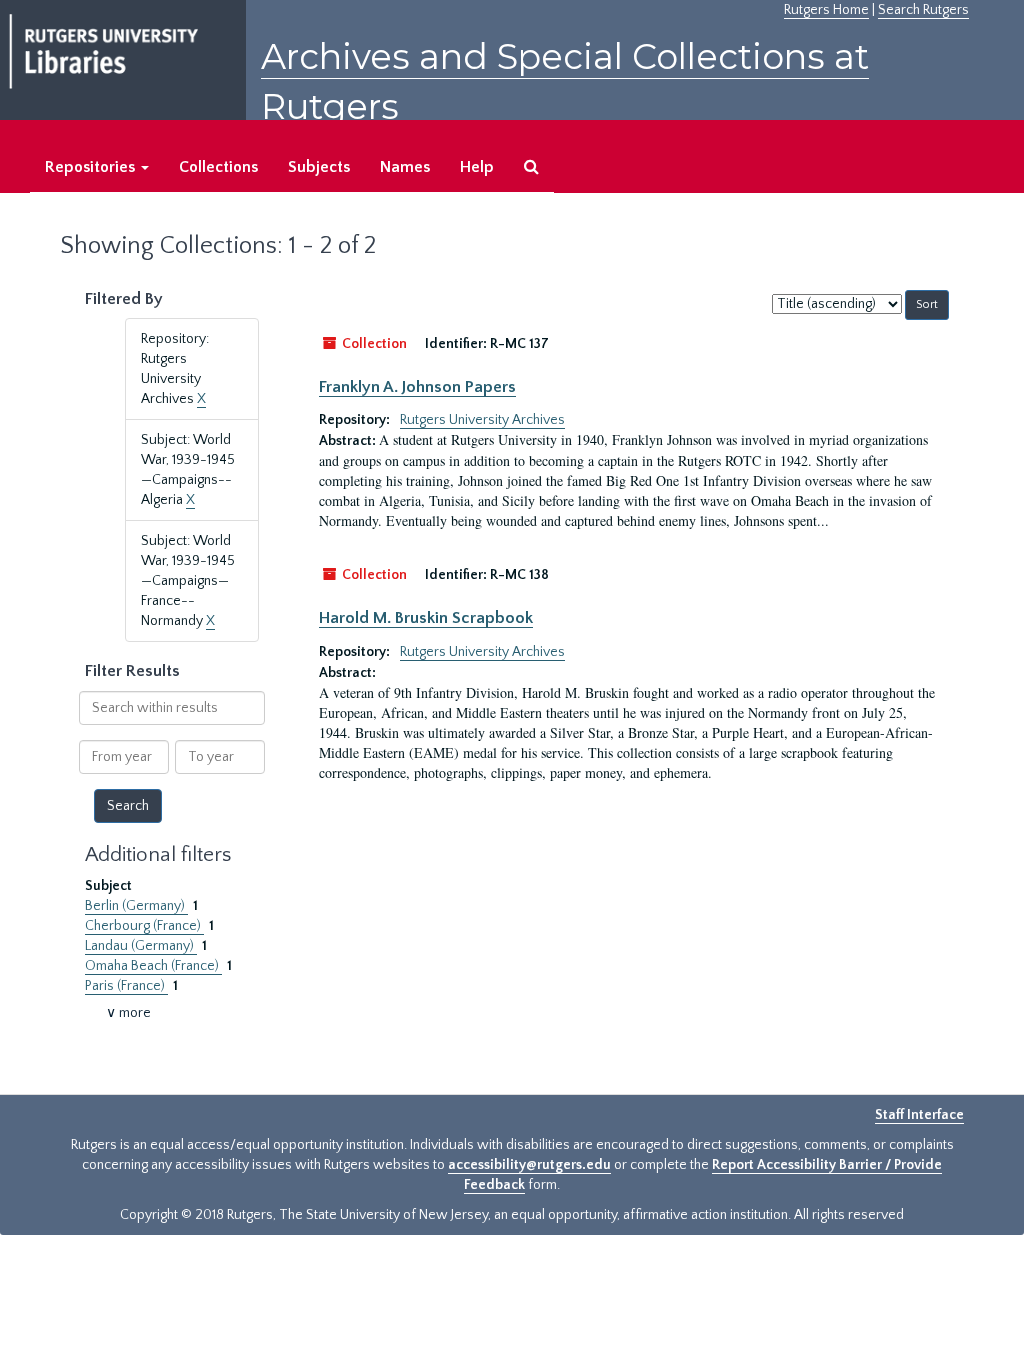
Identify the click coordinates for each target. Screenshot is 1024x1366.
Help (477, 167)
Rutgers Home (826, 10)
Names (405, 167)
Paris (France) (126, 986)
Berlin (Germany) (136, 906)
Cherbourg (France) (144, 926)
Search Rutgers (923, 10)
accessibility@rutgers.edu (529, 1165)
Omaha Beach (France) (153, 966)
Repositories (92, 167)
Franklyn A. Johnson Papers (417, 387)
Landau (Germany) (141, 946)
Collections (218, 167)
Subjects (319, 167)
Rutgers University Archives (482, 420)
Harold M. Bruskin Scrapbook (426, 618)
